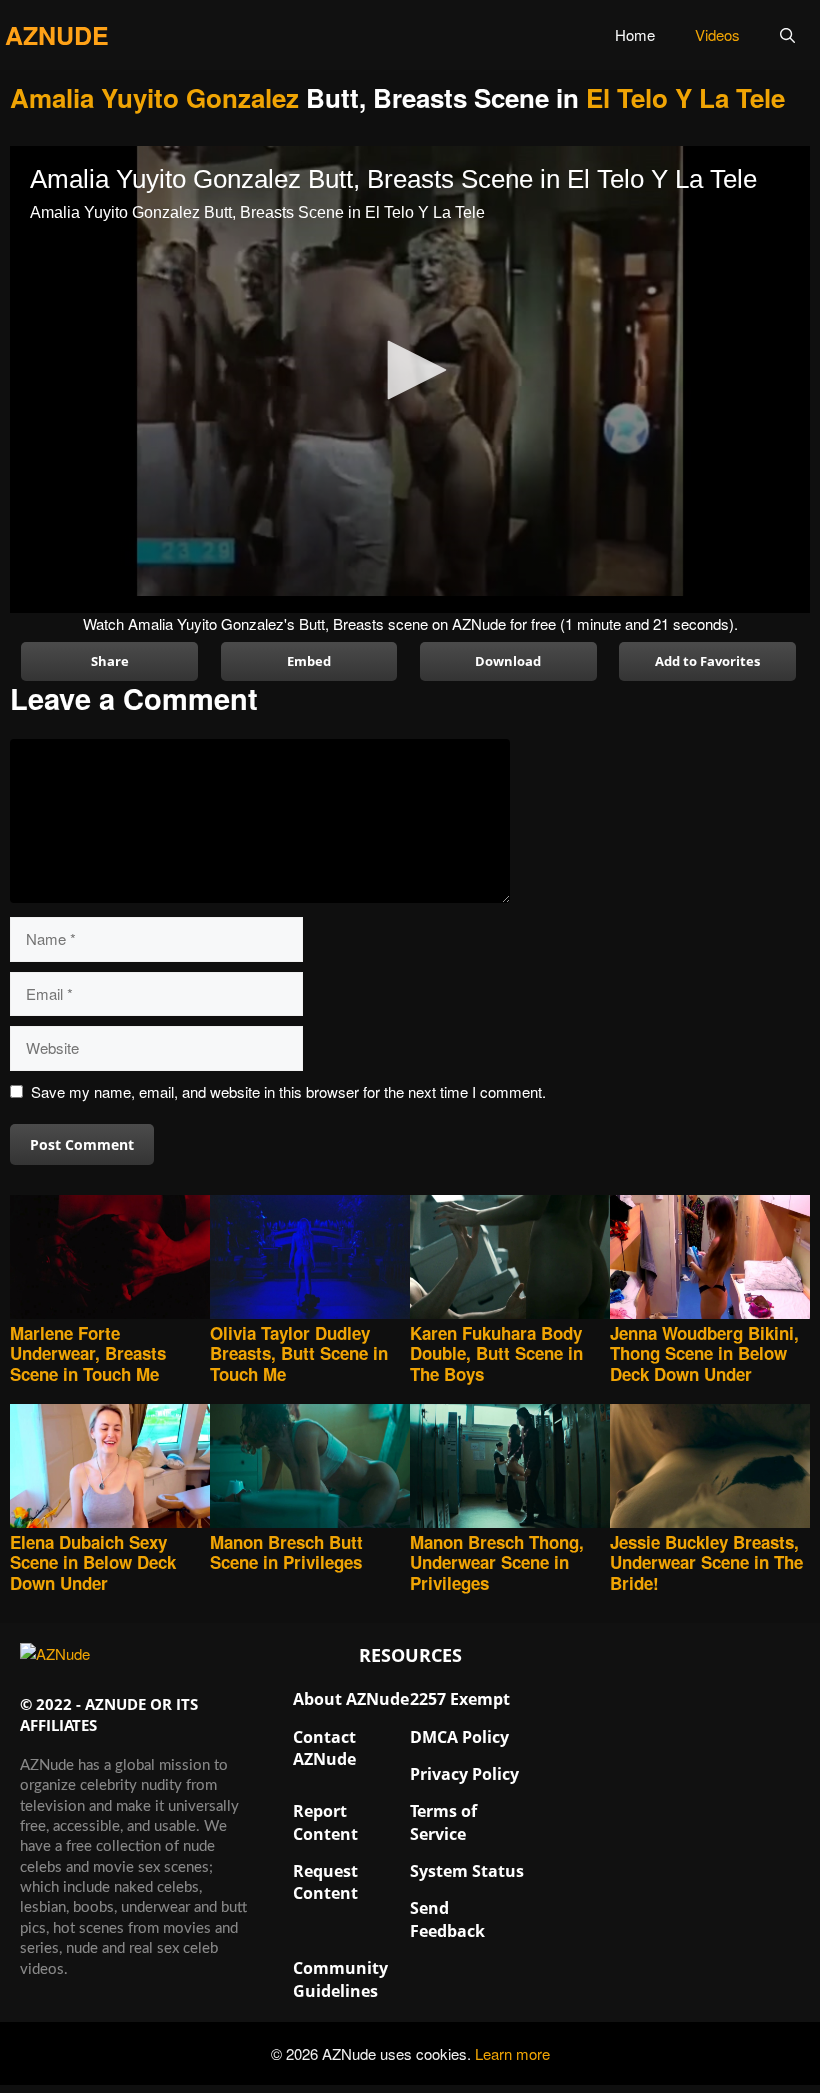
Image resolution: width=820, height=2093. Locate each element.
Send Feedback (447, 1919)
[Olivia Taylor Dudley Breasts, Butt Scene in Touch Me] (310, 1259)
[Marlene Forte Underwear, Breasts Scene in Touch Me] (110, 1259)
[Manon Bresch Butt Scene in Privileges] (310, 1468)
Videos (717, 34)
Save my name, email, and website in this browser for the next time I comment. (288, 1091)
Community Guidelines (340, 1979)
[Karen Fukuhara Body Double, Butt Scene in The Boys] (510, 1259)
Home (635, 34)
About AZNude (351, 1699)
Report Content (325, 1822)
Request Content (325, 1882)
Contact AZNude (324, 1748)
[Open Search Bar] (787, 35)
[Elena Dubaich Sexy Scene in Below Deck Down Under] (110, 1468)
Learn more (512, 2053)
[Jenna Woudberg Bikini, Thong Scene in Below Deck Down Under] (710, 1259)
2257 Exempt (460, 1699)
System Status (467, 1871)
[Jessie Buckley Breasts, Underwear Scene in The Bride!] (710, 1468)
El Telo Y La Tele (685, 97)
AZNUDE (57, 35)
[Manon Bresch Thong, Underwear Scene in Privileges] (510, 1468)
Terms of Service (443, 1822)
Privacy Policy (464, 1774)
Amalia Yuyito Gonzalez (154, 97)
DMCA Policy (459, 1737)
